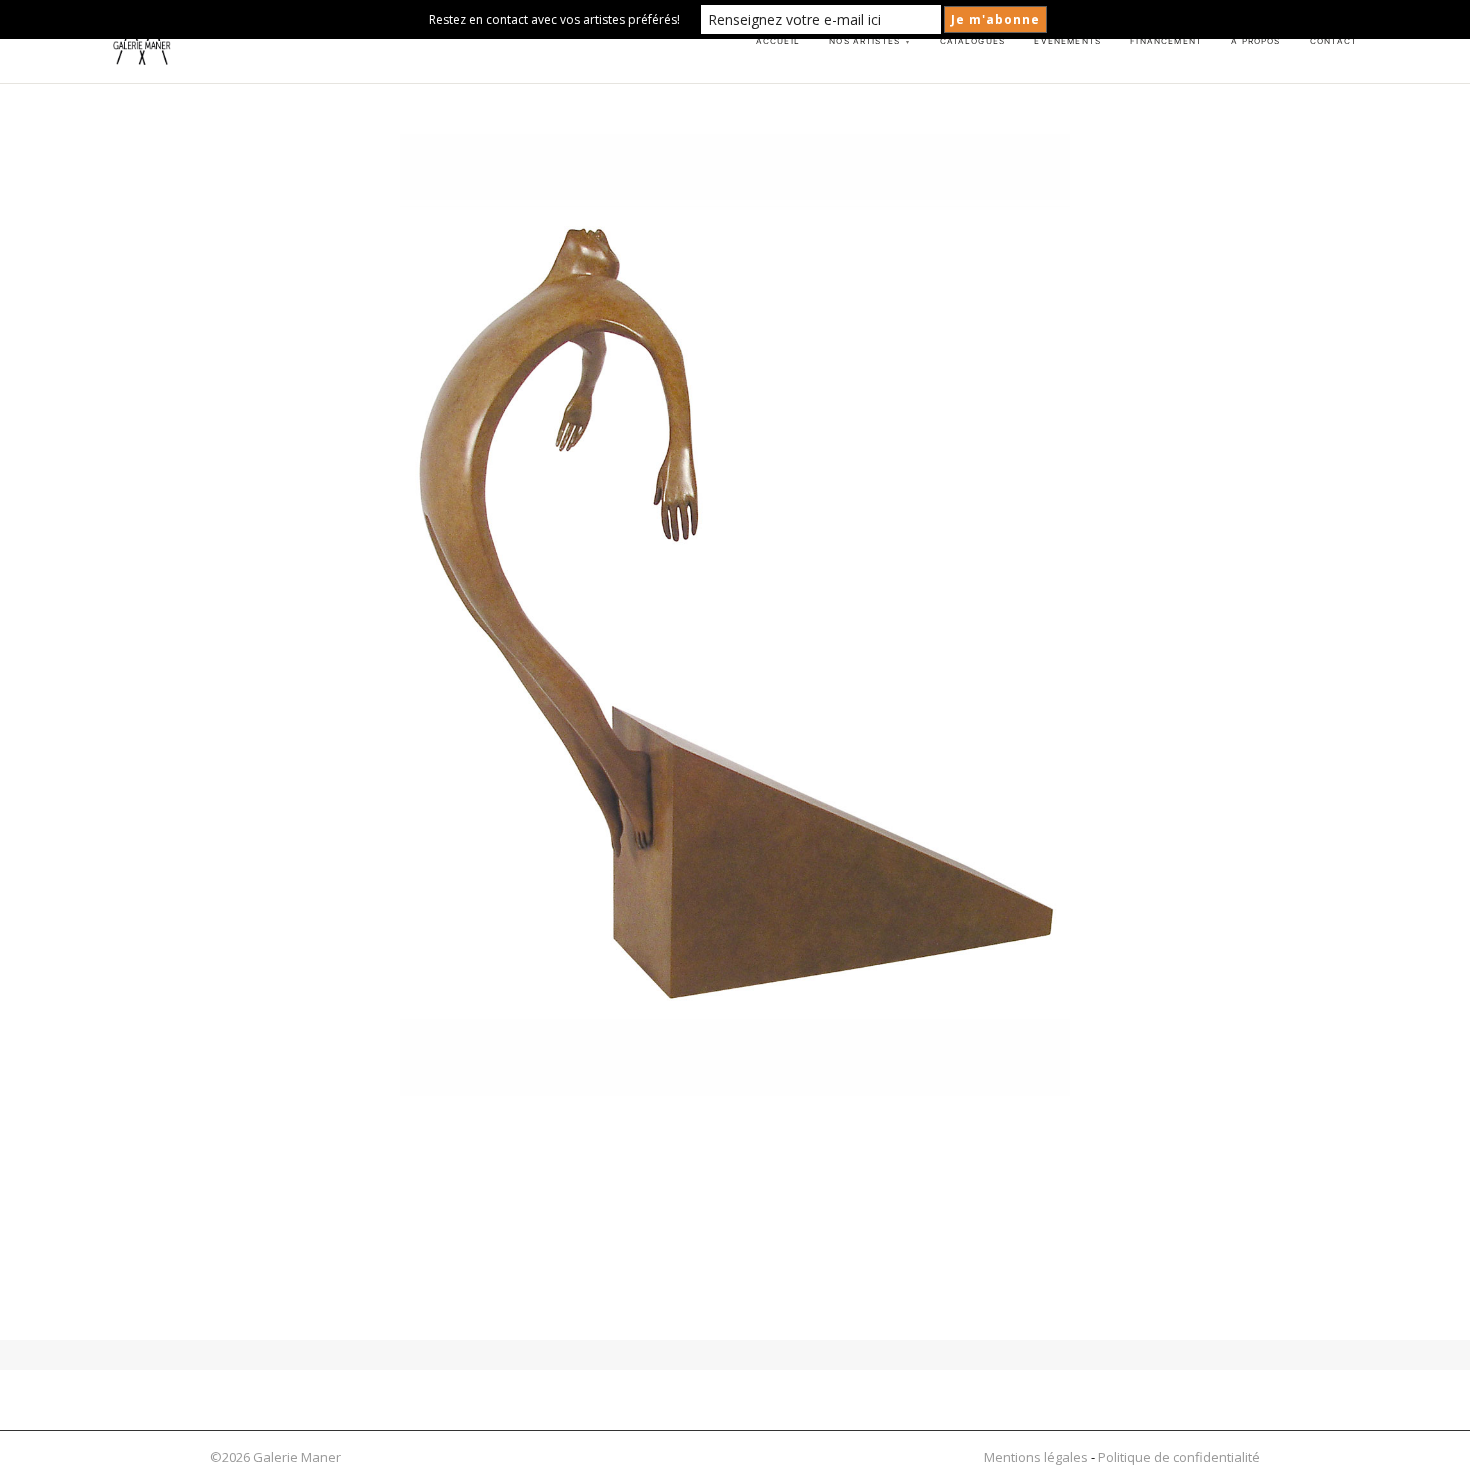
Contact (1333, 41)
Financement (1166, 41)
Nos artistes (869, 41)
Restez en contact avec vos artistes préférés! (554, 19)
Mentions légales (1036, 1457)
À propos (1255, 41)
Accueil (778, 41)
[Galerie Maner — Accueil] (142, 42)
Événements (1067, 41)
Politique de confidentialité (1179, 1457)
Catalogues (972, 41)
